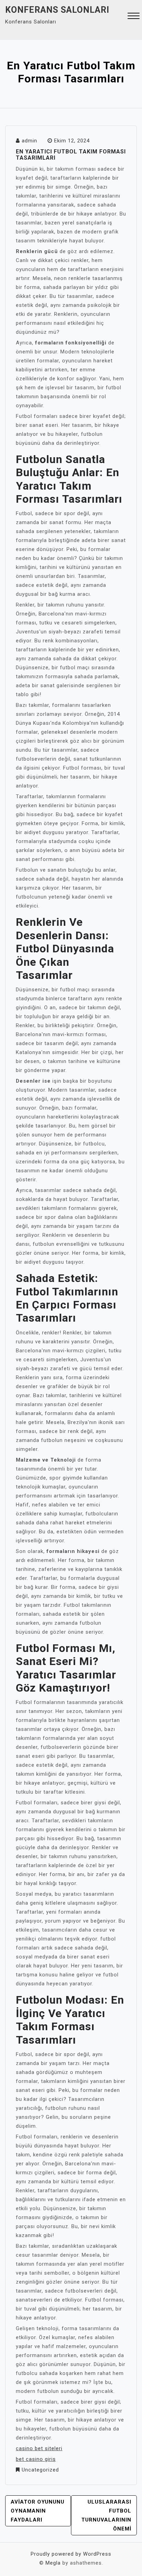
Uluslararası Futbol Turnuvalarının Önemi (106, 2515)
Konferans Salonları (57, 10)
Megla (53, 2563)
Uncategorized (40, 2470)
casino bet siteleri (39, 2448)
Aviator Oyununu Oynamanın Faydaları (38, 2511)
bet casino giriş (36, 2459)
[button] (134, 17)
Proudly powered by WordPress (71, 2554)
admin (29, 141)
